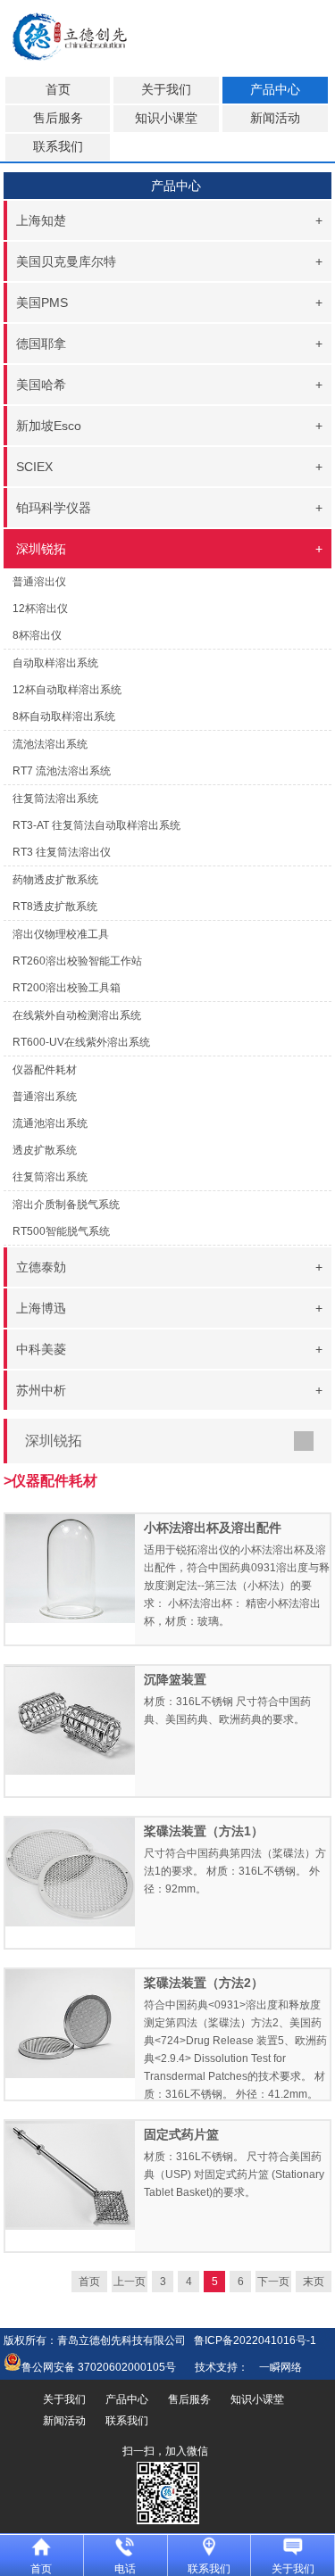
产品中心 (275, 90)
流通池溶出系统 (50, 1123)
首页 (58, 90)
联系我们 (58, 147)
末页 (314, 2282)
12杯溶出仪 (40, 609)
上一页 (130, 2282)
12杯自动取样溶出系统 (67, 690)
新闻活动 (275, 118)
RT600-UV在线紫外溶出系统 (81, 1042)
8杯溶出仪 (37, 635)
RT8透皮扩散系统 (55, 907)
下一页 (273, 2282)
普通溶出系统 (45, 1097)
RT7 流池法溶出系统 (62, 771)
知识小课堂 (166, 118)
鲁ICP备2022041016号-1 (255, 2340)
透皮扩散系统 (45, 1150)
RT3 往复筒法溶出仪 (62, 852)
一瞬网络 (275, 2367)
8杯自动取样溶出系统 (64, 716)
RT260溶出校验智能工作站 (77, 961)
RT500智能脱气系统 (61, 1231)
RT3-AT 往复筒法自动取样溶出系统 (96, 825)
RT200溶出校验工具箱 (67, 988)
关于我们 (166, 90)
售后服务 (58, 118)
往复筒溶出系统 (50, 1177)
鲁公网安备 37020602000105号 (99, 2367)
